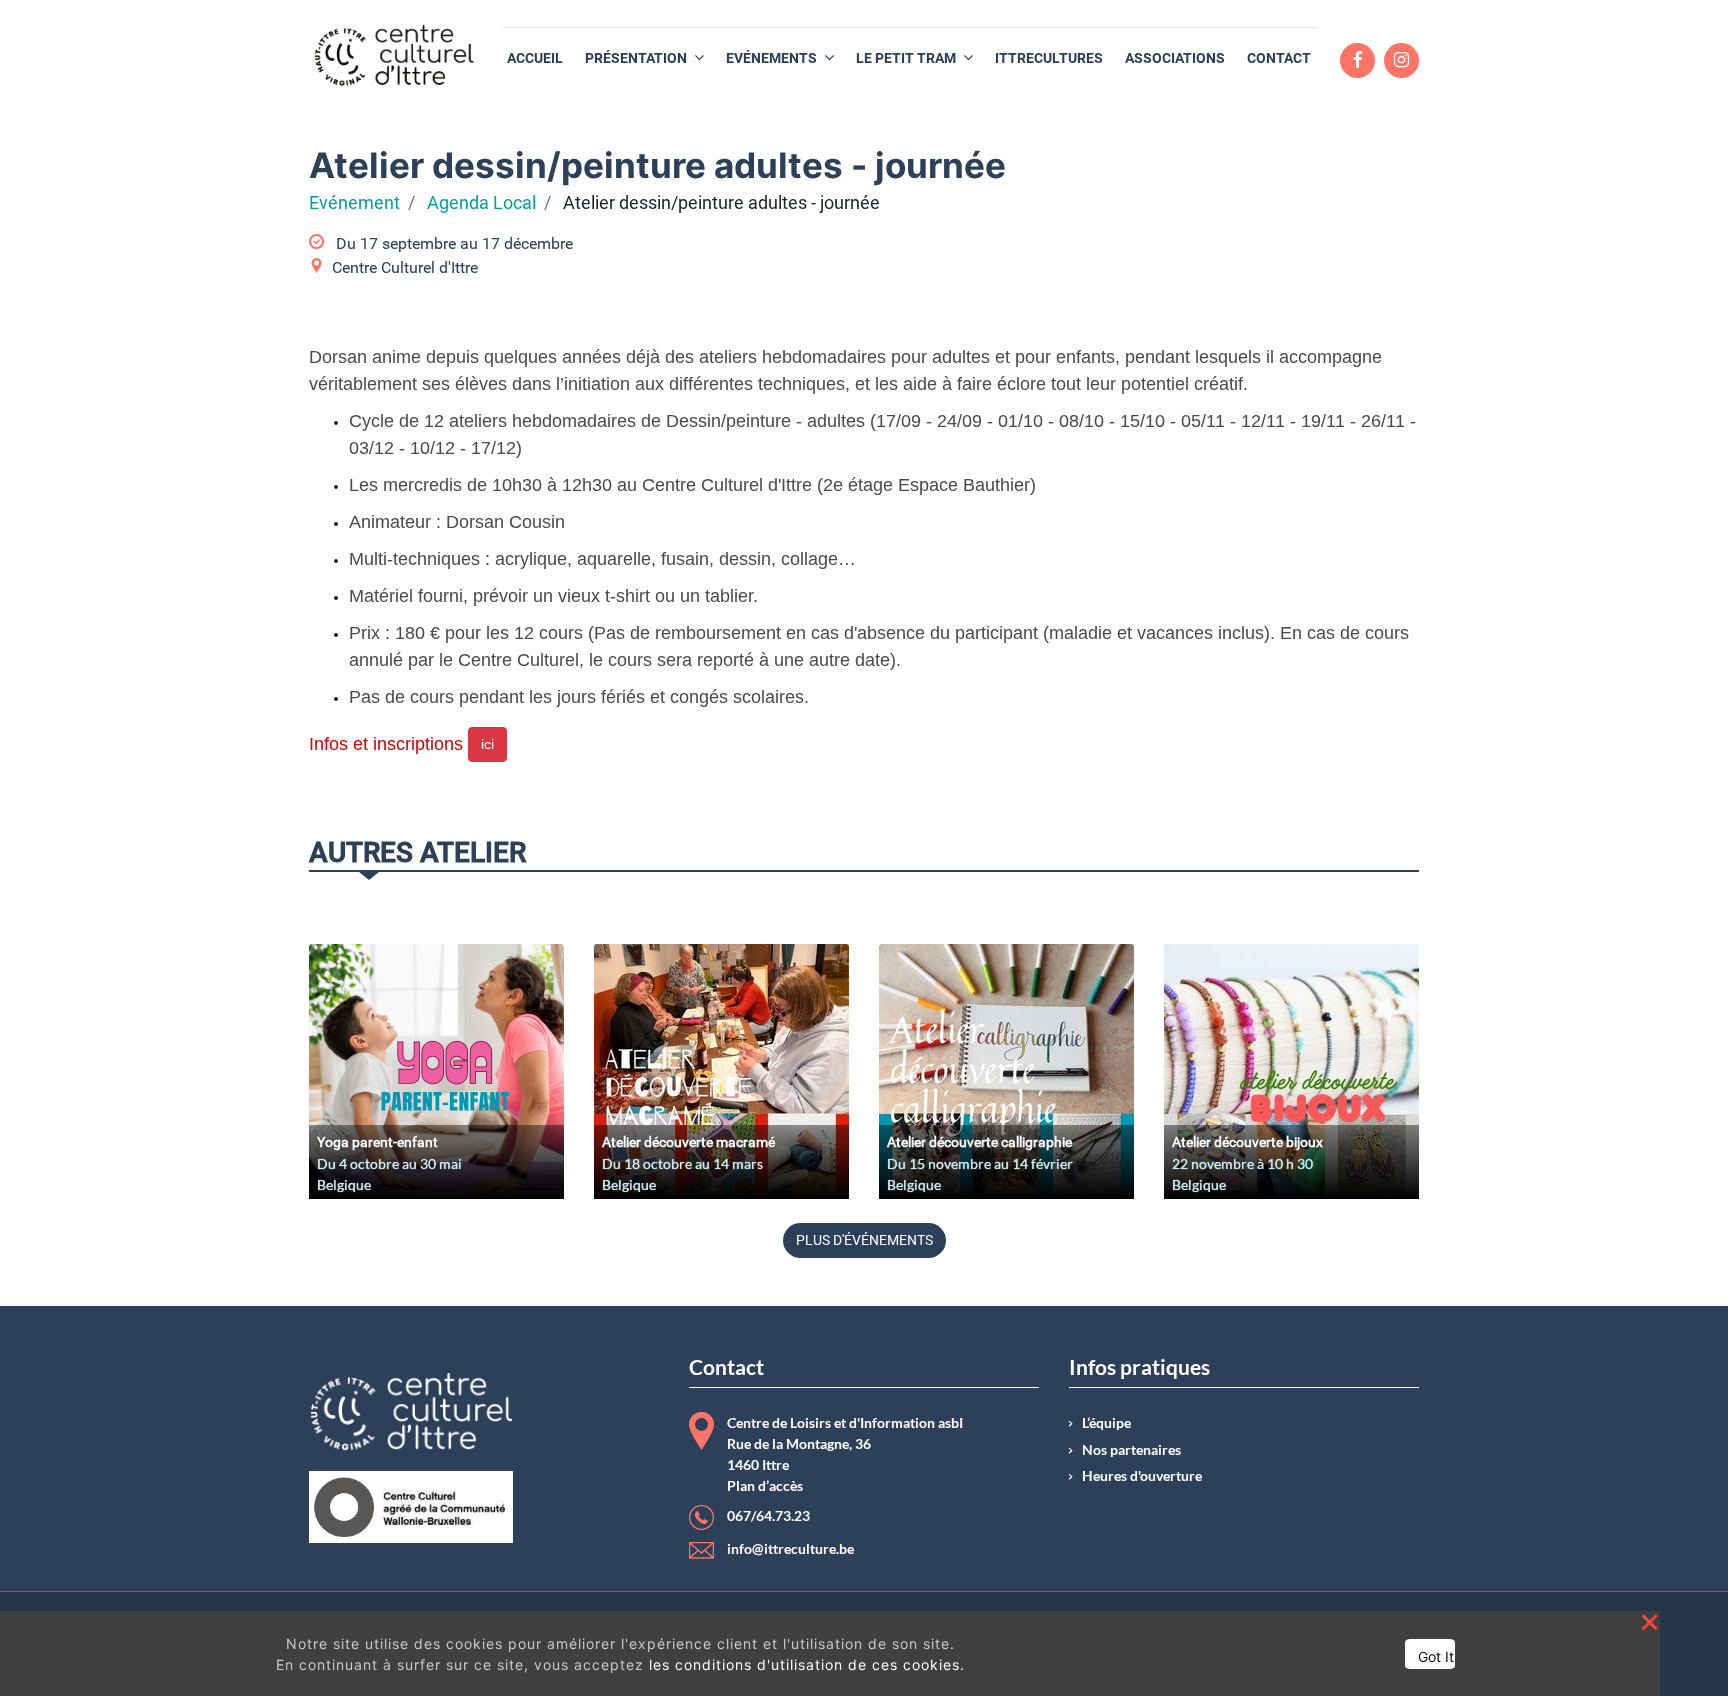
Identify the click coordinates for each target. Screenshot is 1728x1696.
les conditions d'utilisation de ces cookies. (807, 1664)
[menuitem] (535, 58)
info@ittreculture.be (790, 1549)
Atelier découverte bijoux (1247, 1142)
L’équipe (1106, 1423)
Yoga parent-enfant (377, 1142)
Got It (1436, 1656)
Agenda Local (481, 203)
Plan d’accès (765, 1486)
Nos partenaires (1131, 1450)
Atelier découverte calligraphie (979, 1142)
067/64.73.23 (768, 1516)
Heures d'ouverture (1142, 1476)
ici (487, 744)
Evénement (354, 203)
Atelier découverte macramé (688, 1142)
